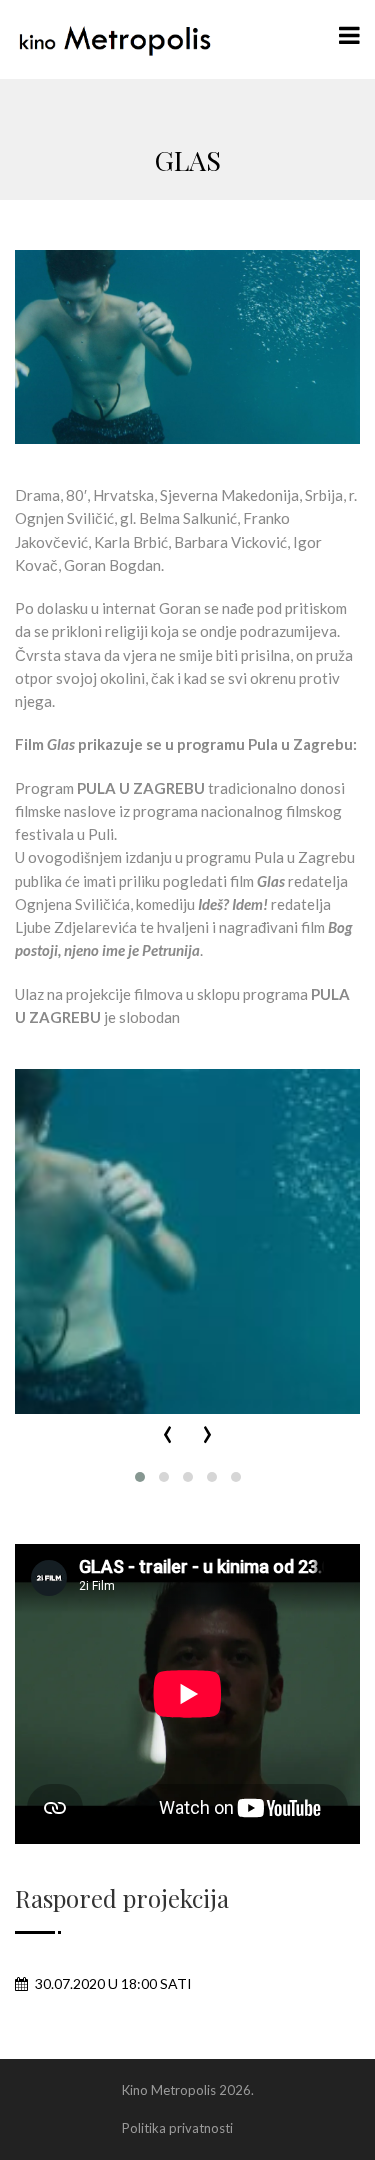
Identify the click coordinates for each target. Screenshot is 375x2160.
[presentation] (168, 1435)
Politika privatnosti (177, 2128)
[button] (140, 1477)
